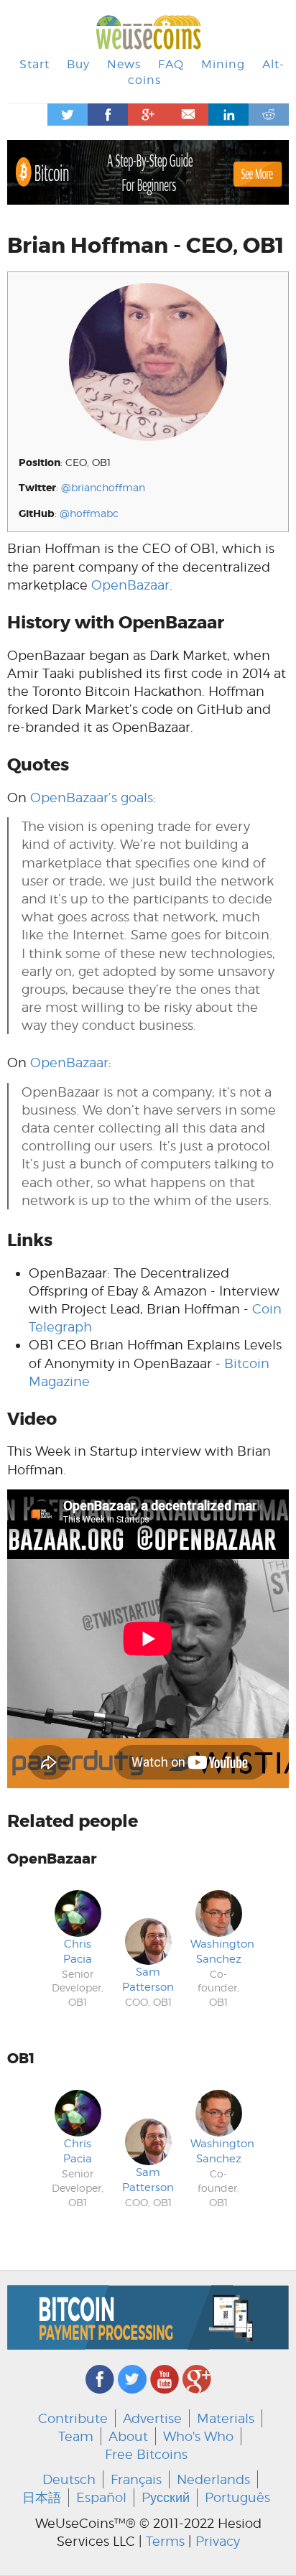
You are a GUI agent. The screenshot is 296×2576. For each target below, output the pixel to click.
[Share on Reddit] (269, 115)
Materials (226, 2418)
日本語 (42, 2497)
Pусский (166, 2497)
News (124, 64)
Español (101, 2497)
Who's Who (198, 2436)
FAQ (171, 64)
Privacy (218, 2541)
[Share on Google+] (148, 115)
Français (136, 2479)
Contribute (73, 2418)
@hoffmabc (89, 513)
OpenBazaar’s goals (92, 798)
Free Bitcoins (146, 2454)
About (128, 2436)
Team (76, 2436)
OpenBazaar (130, 585)
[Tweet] (68, 115)
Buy (78, 64)
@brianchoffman (103, 487)
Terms (165, 2541)
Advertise (152, 2418)
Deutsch (69, 2479)
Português (237, 2497)
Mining (223, 64)
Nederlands (213, 2479)
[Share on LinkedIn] (228, 115)
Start (34, 64)
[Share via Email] (188, 115)
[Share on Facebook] (108, 115)
